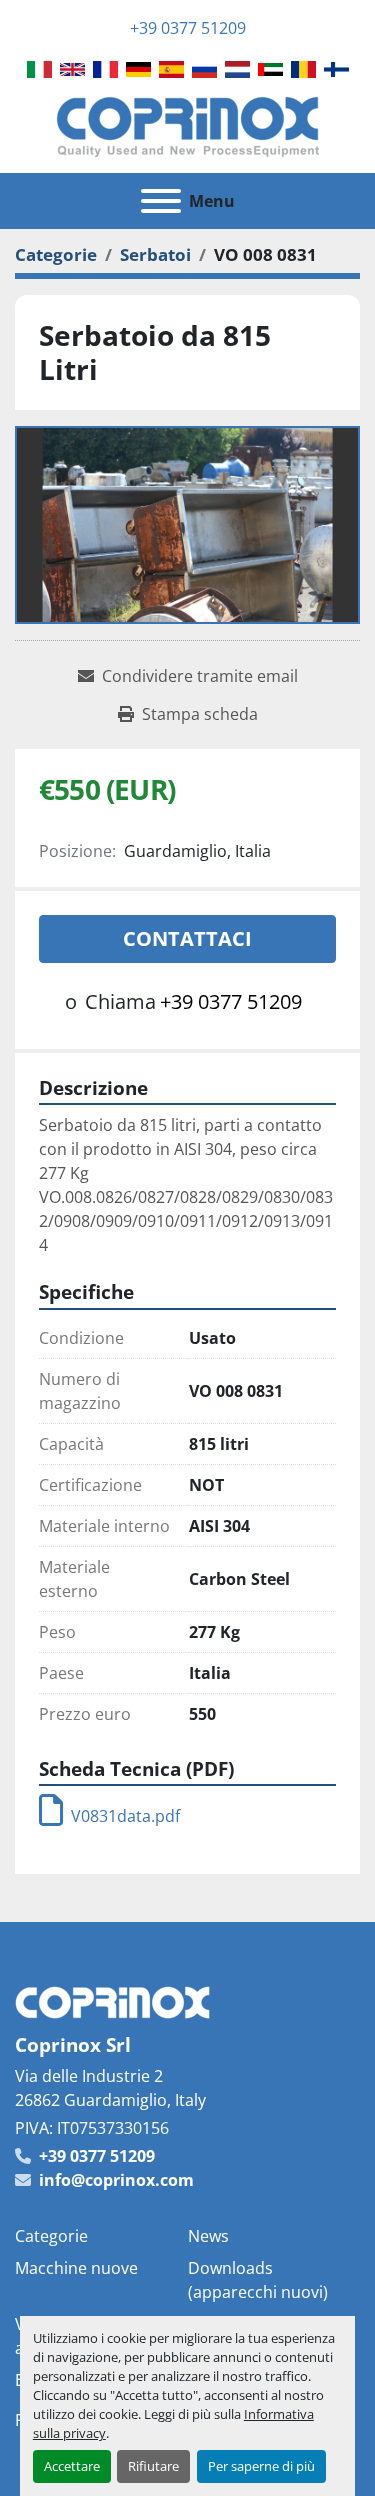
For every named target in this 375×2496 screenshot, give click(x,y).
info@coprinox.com (116, 2180)
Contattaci (187, 938)
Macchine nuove (76, 2268)
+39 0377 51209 (188, 28)
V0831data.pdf (125, 1816)
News (208, 2236)
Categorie (51, 2236)
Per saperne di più (261, 2466)
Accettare (72, 2466)
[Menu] (161, 201)
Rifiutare (153, 2466)
